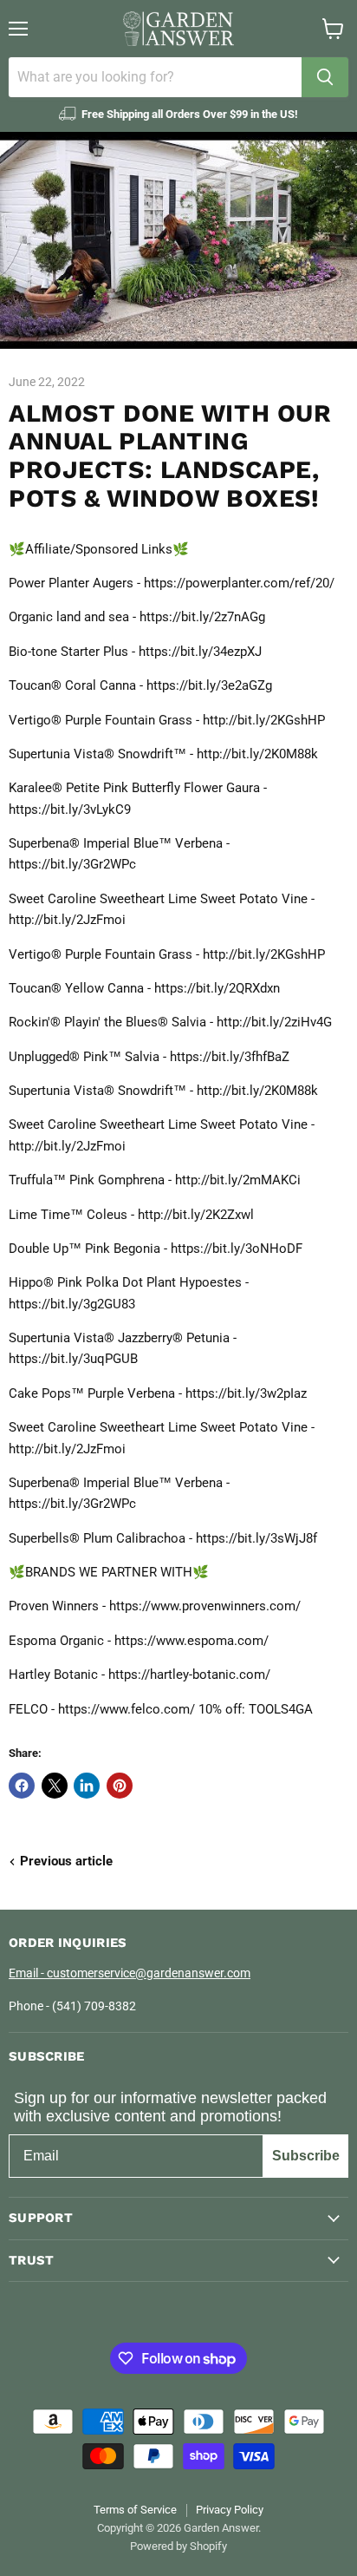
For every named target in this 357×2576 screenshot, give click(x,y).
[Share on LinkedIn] (87, 1786)
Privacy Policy (230, 2510)
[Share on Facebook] (22, 1786)
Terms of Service (135, 2510)
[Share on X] (55, 1786)
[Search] (325, 77)
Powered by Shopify (178, 2546)
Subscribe (306, 2156)
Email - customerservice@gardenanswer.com (130, 1973)
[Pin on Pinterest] (120, 1786)
